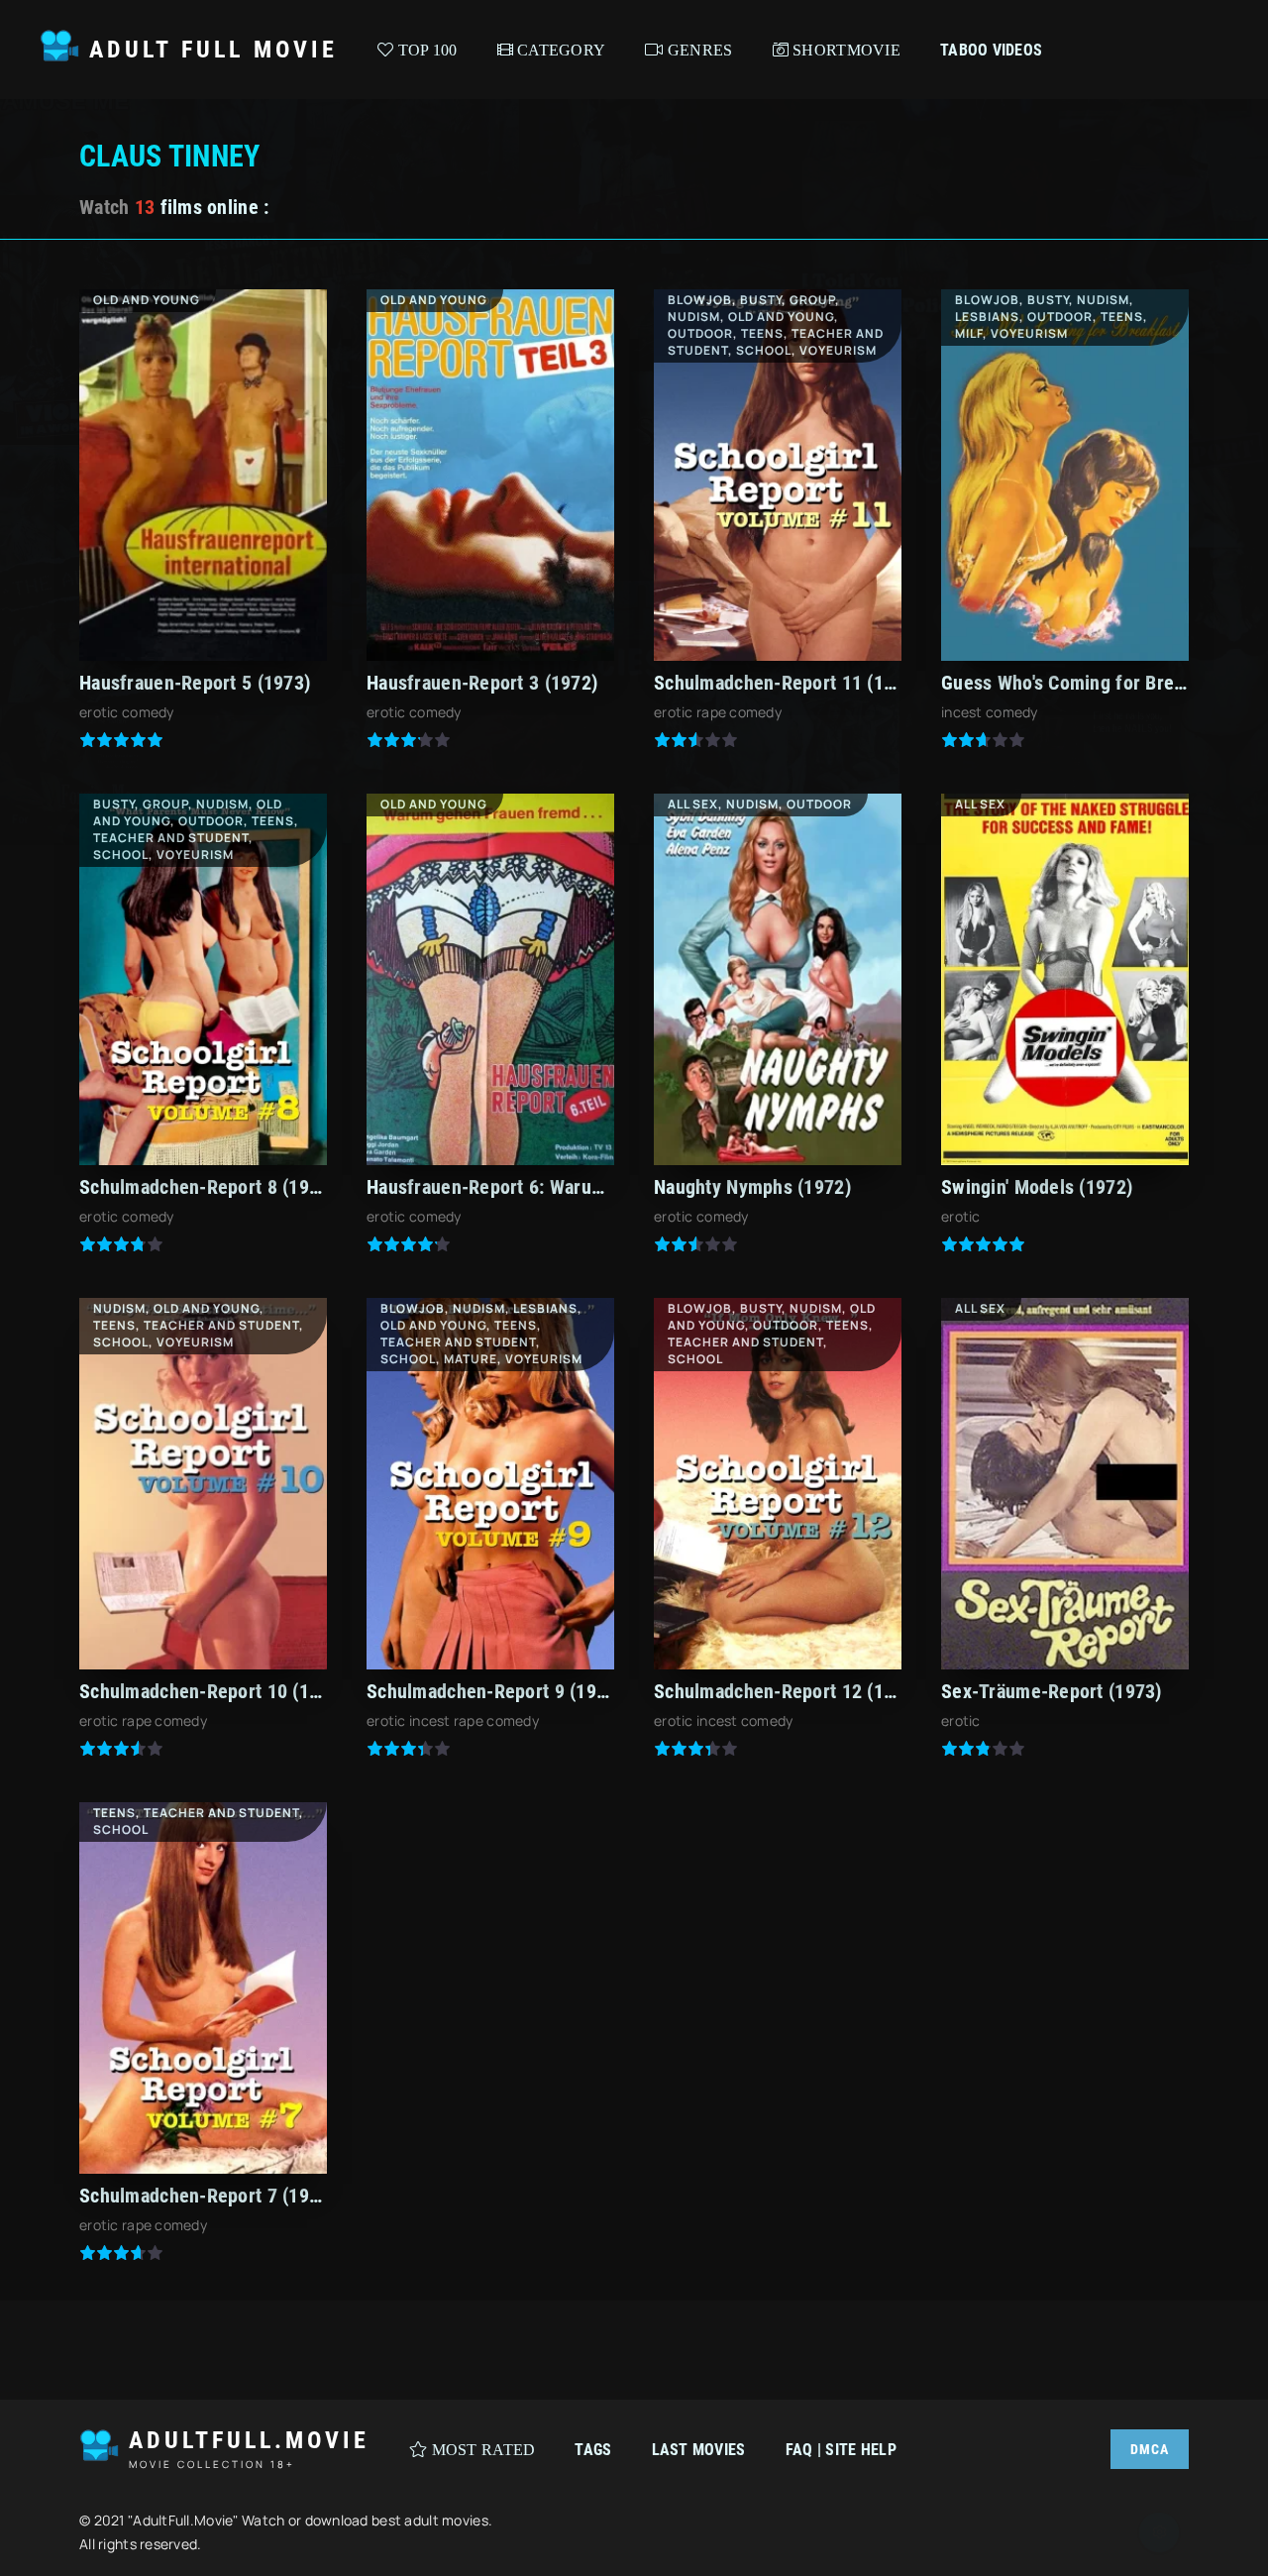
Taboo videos (991, 50)
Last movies (699, 2450)
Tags (593, 2450)
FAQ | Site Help (841, 2450)
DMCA (1150, 2449)
